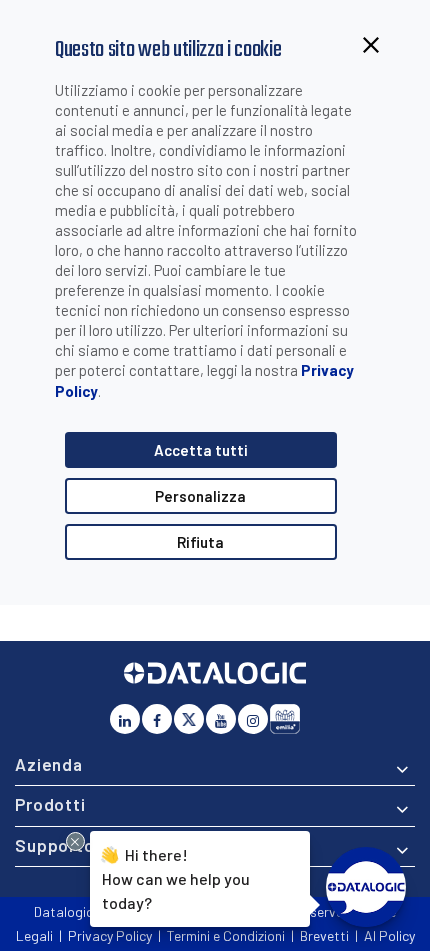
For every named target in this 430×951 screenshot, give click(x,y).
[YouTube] (221, 719)
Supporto (55, 845)
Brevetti (324, 935)
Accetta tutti (201, 450)
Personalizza (200, 496)
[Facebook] (157, 719)
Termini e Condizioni (226, 935)
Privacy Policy (110, 935)
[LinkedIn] (125, 719)
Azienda (49, 764)
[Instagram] (253, 719)
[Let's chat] (366, 887)
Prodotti (50, 804)
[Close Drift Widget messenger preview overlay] (75, 841)
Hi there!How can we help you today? (174, 877)
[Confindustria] (285, 719)
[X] (189, 719)
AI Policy (389, 935)
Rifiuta (200, 542)
